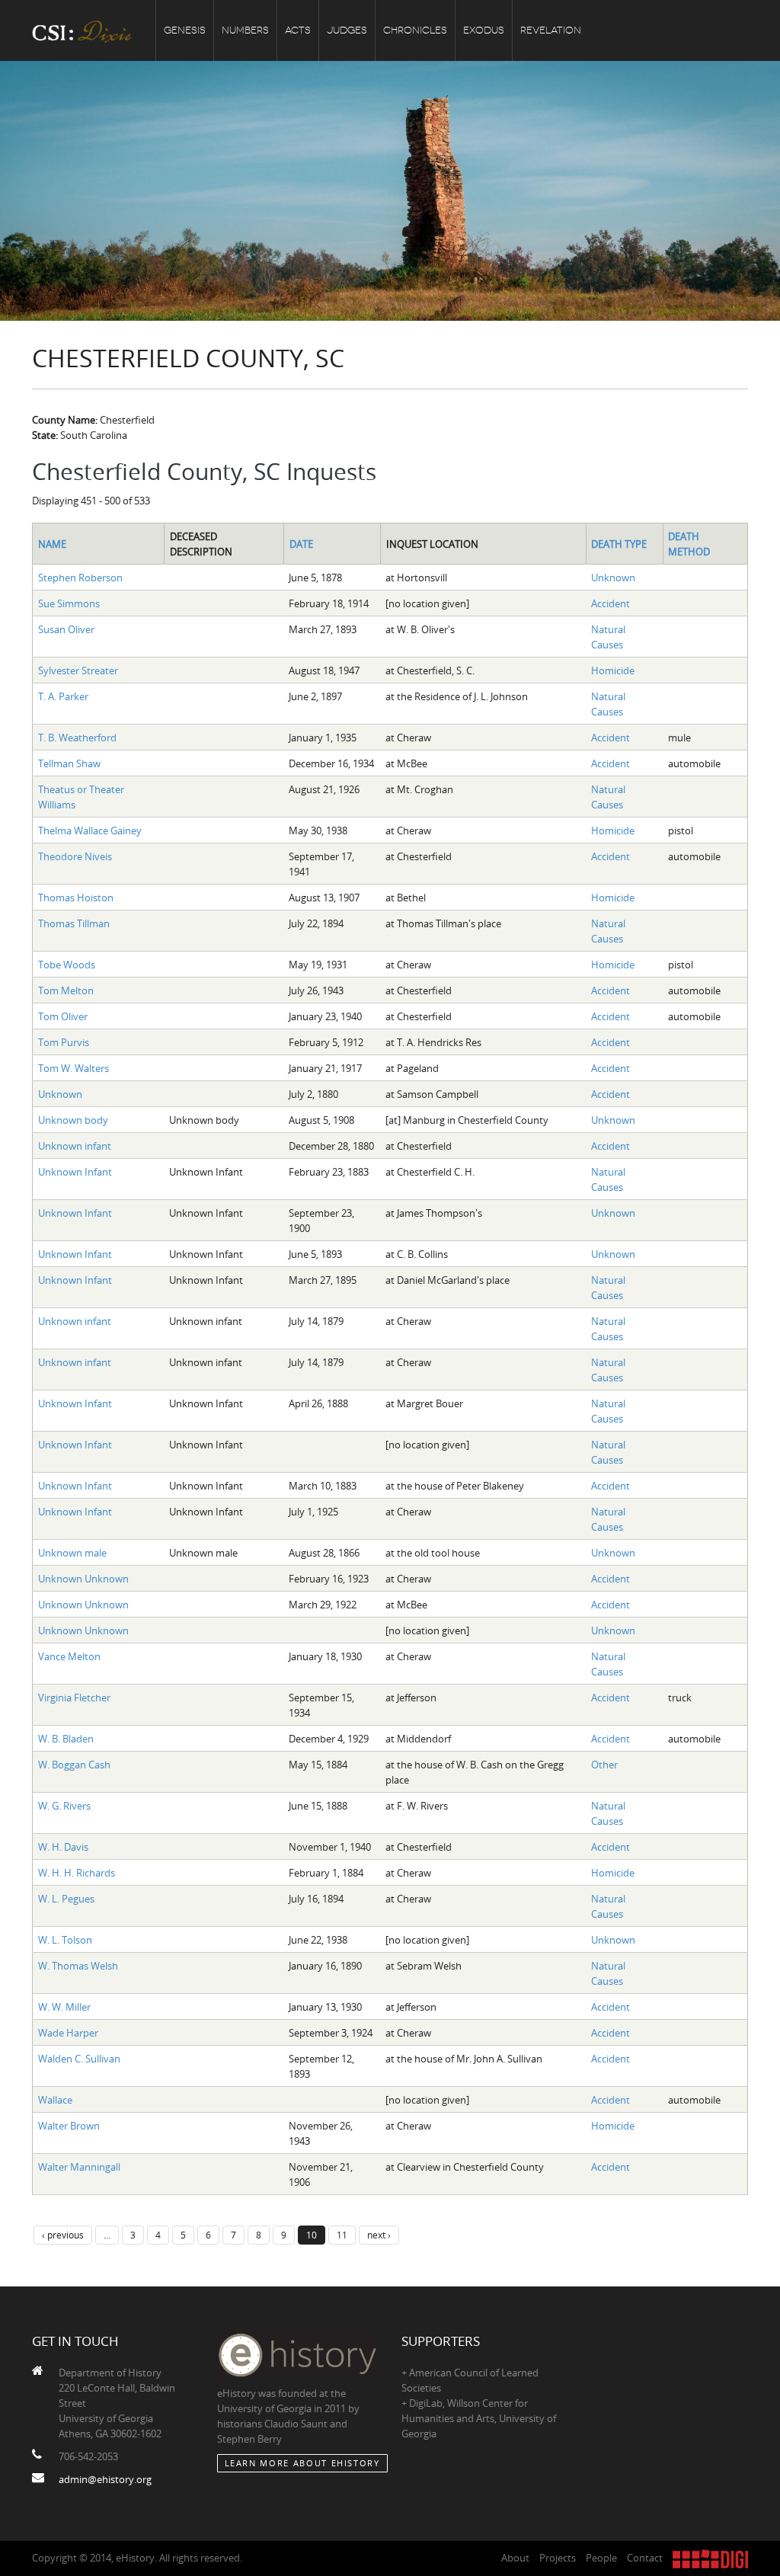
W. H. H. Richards (77, 1873)
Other (604, 1765)
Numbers (245, 30)
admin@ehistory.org (105, 2479)
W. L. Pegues (66, 1899)
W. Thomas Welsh (78, 1966)
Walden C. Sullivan (79, 2059)
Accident (611, 603)
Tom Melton (66, 990)
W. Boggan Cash (74, 1765)
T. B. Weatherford (77, 738)
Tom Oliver (63, 1016)
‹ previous (63, 2235)
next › (379, 2235)
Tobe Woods (67, 965)
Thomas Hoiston (76, 898)
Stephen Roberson (80, 578)
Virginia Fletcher (74, 1698)
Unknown (613, 578)
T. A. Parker (63, 696)
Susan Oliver (66, 629)
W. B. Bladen (66, 1739)
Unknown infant (75, 1146)
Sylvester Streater (78, 670)
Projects (558, 2558)
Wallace (55, 2100)
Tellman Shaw (69, 763)
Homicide (613, 670)
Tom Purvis (64, 1042)
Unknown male (72, 1553)
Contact (645, 2558)
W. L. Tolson (65, 1940)
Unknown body (73, 1120)
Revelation (551, 30)
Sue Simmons (69, 603)
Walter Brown (69, 2126)
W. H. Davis (63, 1847)
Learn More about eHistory (302, 2463)
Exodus (484, 30)
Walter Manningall (79, 2167)
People (601, 2558)
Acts (298, 30)
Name (52, 544)
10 (312, 2235)
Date (301, 544)
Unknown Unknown (83, 1579)
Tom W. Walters (74, 1068)
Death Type (619, 544)
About (515, 2558)
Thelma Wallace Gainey (90, 830)
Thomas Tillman (74, 923)
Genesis (185, 30)
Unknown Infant (75, 1172)
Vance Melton (69, 1656)
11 (342, 2235)
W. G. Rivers (64, 1806)
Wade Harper (68, 2033)
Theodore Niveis (75, 856)
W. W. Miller (64, 2007)
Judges (347, 30)
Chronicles (415, 30)
